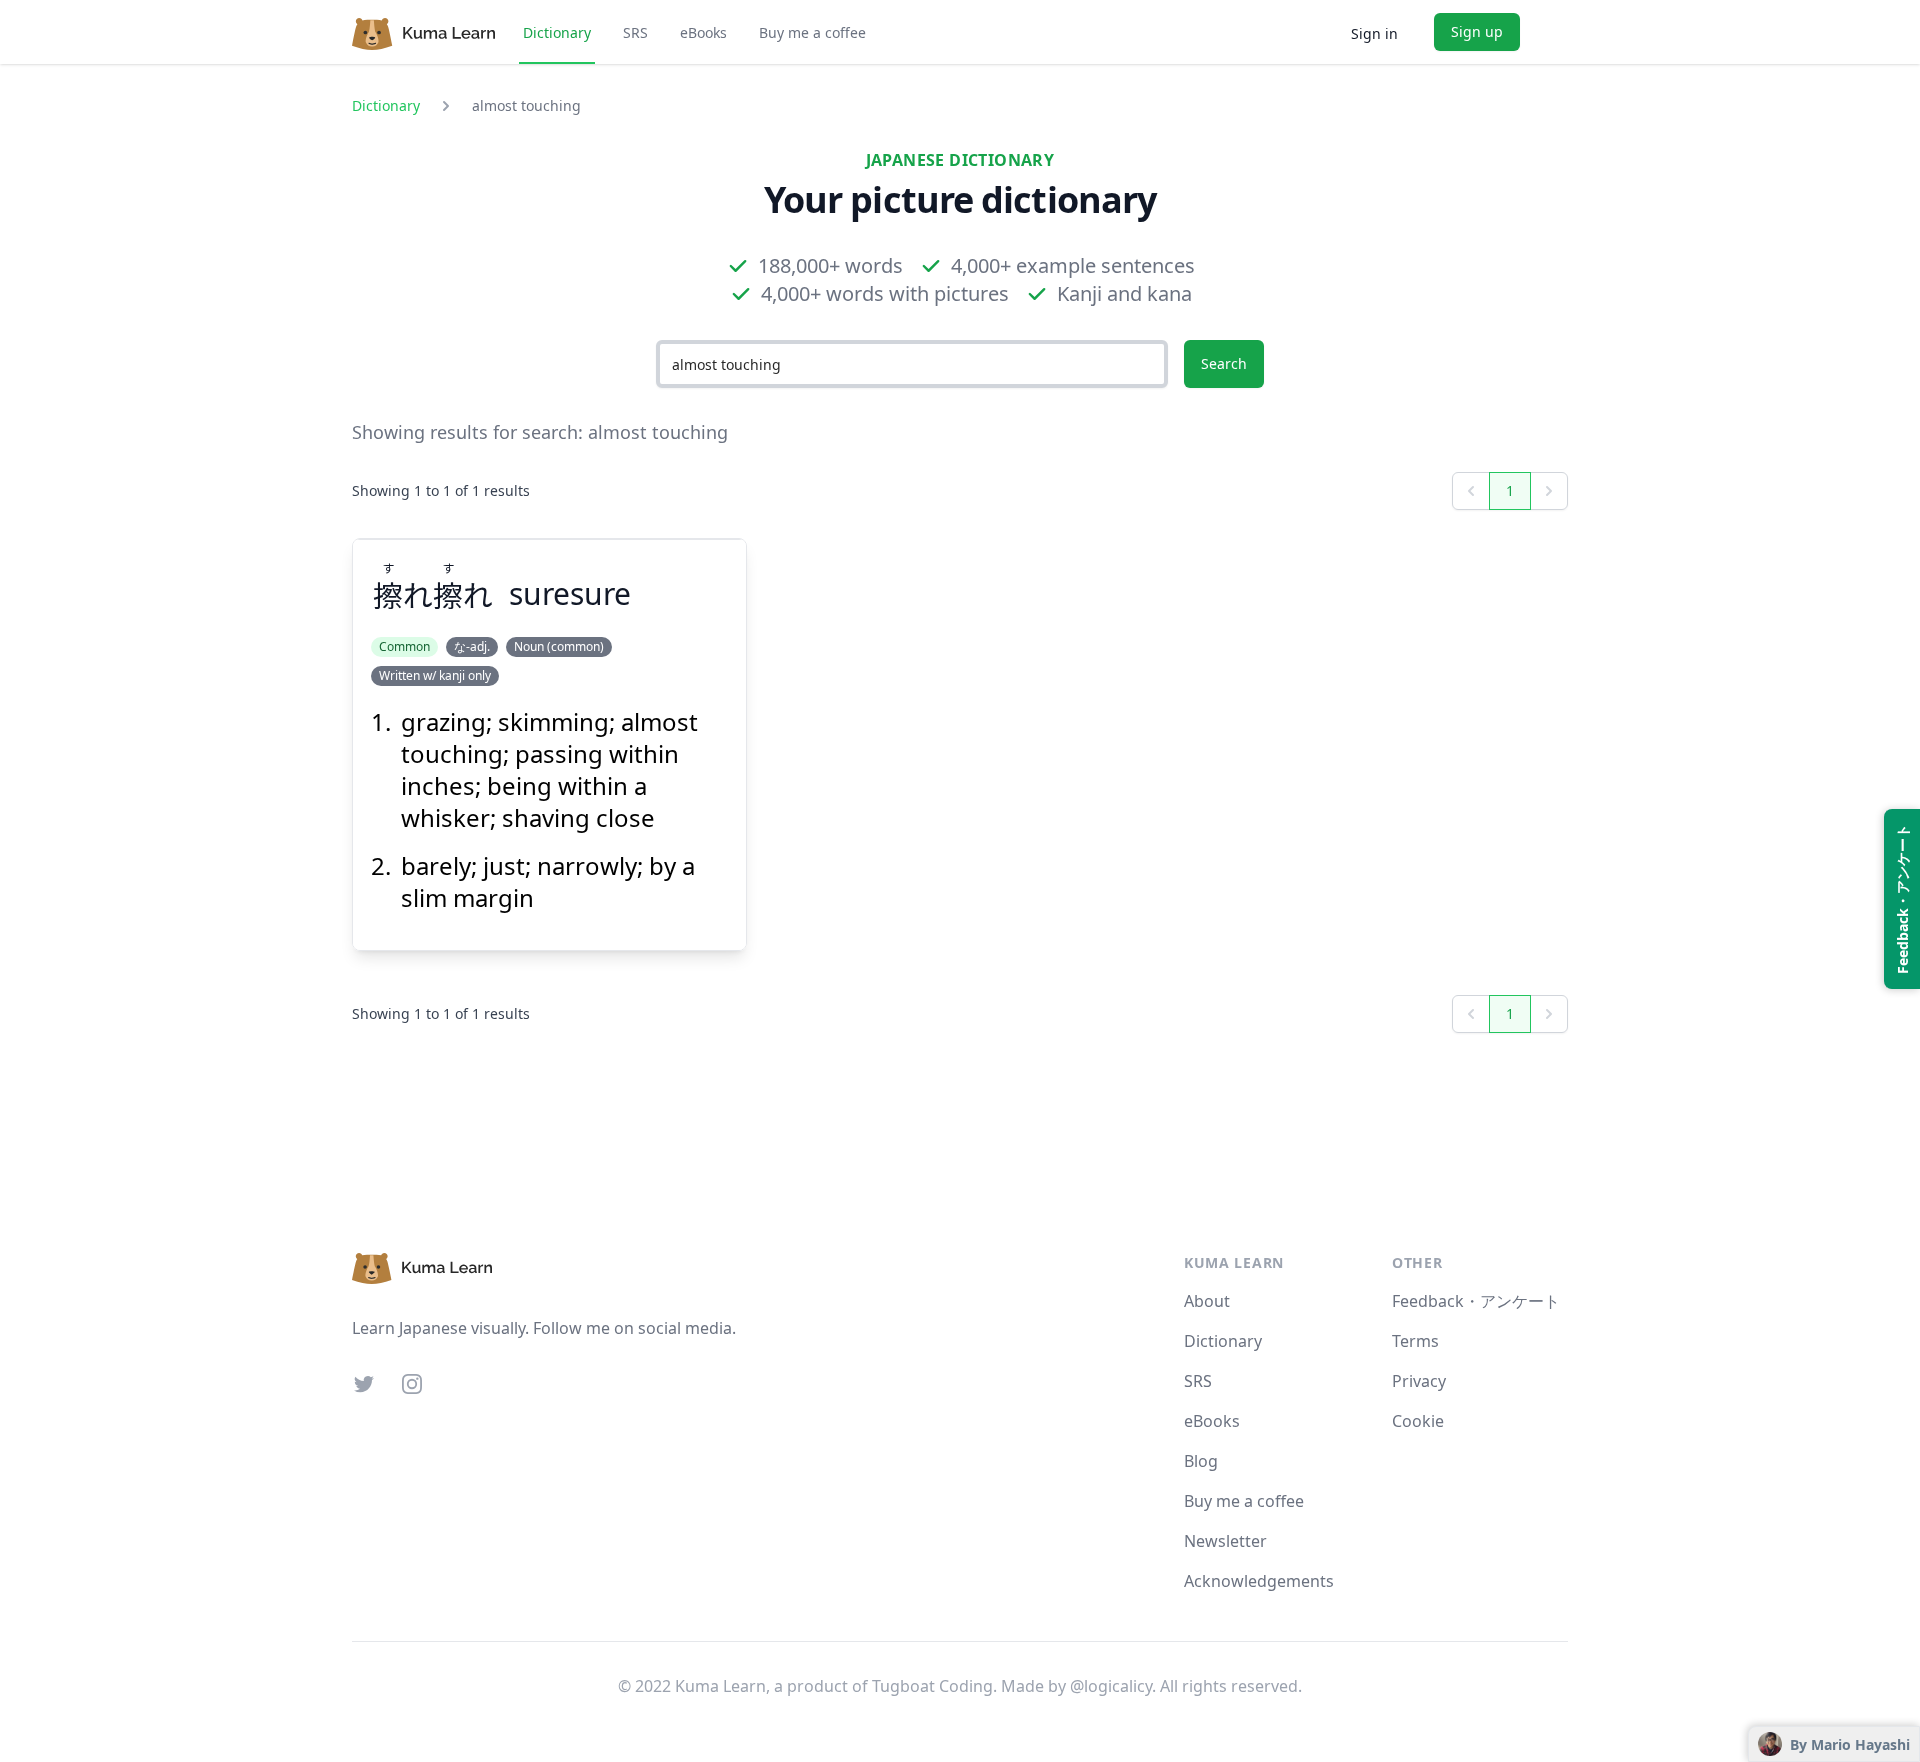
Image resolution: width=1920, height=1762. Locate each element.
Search (1224, 363)
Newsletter (1225, 1541)
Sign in (1374, 33)
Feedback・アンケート (1476, 1301)
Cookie (1418, 1421)
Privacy (1419, 1381)
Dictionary (557, 32)
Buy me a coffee (812, 32)
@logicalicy (1111, 1686)
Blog (1201, 1461)
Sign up (1477, 31)
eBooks (703, 32)
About (1207, 1301)
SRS (635, 32)
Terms (1415, 1341)
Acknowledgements (1259, 1581)
